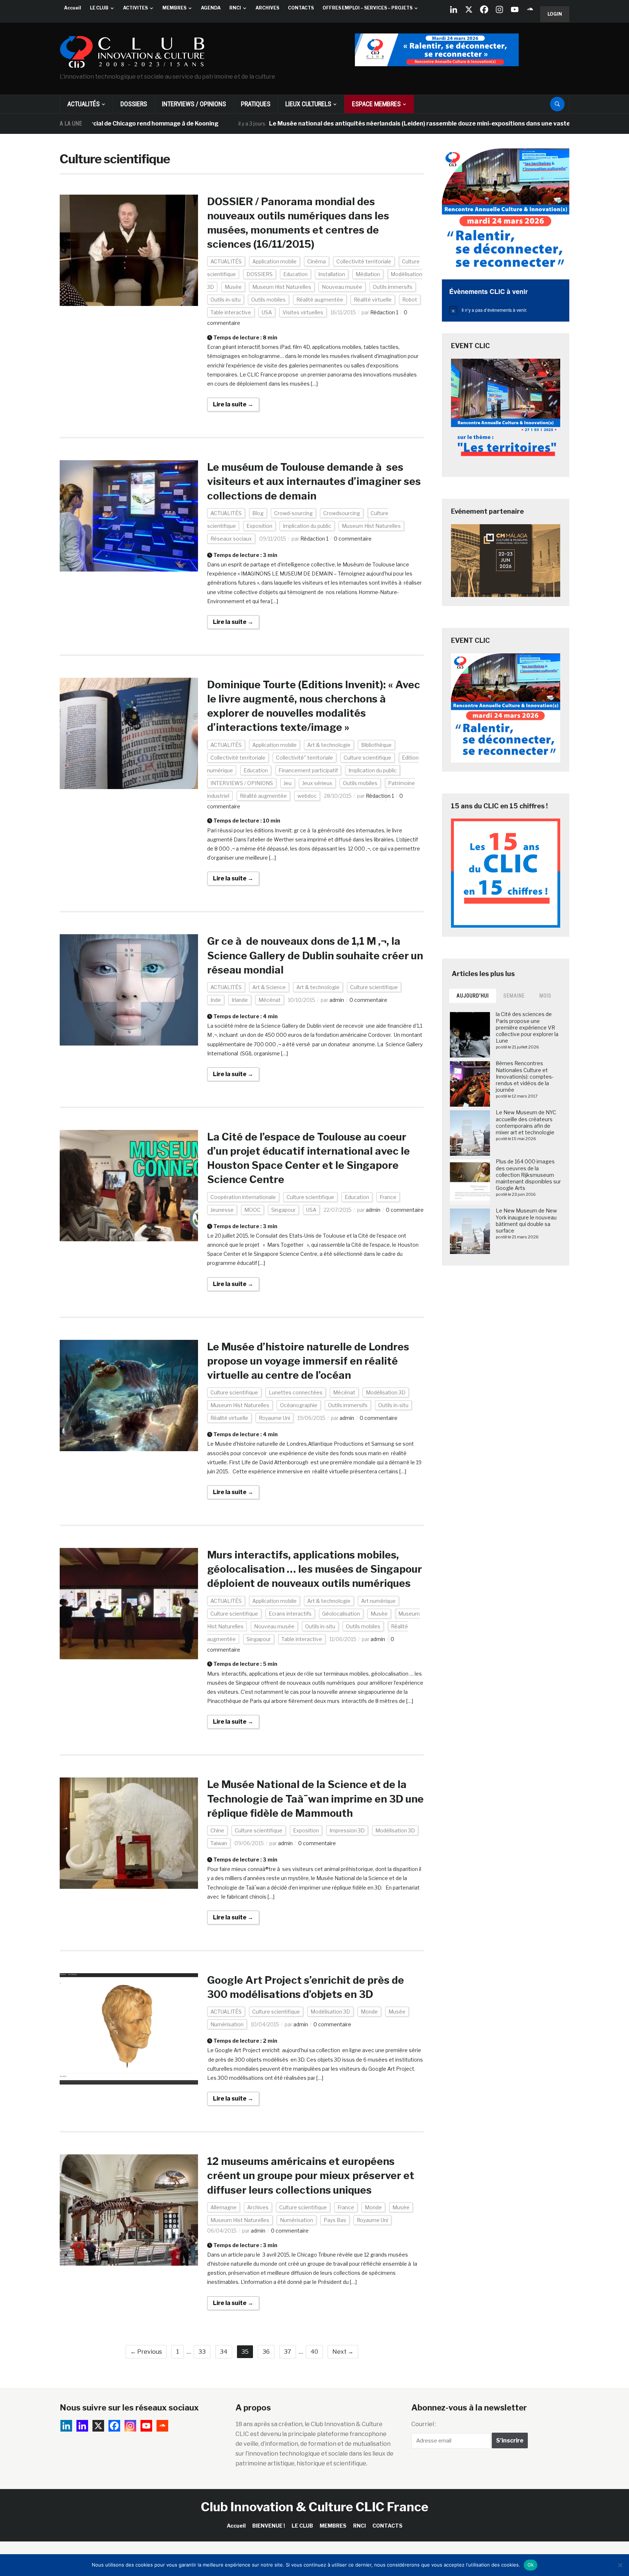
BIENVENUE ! (269, 2526)
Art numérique (378, 1601)
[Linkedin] (82, 2426)
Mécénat (270, 1000)
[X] (469, 9)
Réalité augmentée (320, 300)
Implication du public (307, 526)
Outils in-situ (226, 300)
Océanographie (299, 1405)
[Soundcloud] (530, 9)
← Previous (146, 2352)
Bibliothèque (376, 745)
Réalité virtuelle (373, 300)
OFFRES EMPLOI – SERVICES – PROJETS (367, 8)
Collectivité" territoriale (304, 758)
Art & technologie (329, 745)
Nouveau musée (342, 287)
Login (555, 14)
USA (267, 312)
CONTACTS (301, 8)
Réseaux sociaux (231, 539)
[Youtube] (515, 9)
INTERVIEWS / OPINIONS (194, 104)
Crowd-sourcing (293, 513)
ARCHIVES (267, 8)
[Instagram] (499, 9)
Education (295, 274)
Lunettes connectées (296, 1392)
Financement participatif (308, 770)
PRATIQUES (256, 104)
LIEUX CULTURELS (308, 104)
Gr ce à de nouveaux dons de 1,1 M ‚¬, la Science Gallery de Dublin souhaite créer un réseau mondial (315, 955)
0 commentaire (353, 539)
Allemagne (223, 2207)
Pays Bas (335, 2220)
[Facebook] (484, 9)
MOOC (252, 1210)
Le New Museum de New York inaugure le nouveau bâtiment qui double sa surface (526, 1221)
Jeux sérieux (317, 783)
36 (266, 2352)
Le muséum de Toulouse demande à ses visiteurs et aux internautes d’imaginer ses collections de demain (314, 481)
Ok (531, 2565)
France (388, 1197)
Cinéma (317, 261)
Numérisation (227, 2024)
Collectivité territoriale (364, 261)
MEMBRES (174, 8)
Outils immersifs (393, 287)
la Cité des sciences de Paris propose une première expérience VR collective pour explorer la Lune (527, 1027)
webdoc (307, 796)
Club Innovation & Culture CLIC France (315, 2507)
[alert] (506, 310)
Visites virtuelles (303, 312)
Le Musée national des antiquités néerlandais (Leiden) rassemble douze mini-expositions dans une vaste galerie (352, 124)
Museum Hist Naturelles (282, 287)
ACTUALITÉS (84, 104)
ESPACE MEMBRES (376, 104)
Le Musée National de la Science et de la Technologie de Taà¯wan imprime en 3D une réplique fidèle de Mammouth (315, 1799)
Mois (545, 996)
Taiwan (219, 1843)
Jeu (288, 783)
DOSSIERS (134, 104)
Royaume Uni (274, 1418)
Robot (410, 300)
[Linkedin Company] (454, 9)
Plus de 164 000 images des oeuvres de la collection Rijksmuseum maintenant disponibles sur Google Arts (528, 1175)
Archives (258, 2207)
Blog (258, 513)
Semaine (514, 996)
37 (288, 2352)
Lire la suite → (233, 404)
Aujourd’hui (473, 996)
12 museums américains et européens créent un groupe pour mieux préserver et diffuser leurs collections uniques (311, 2175)
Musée (233, 287)
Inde (216, 1000)
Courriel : (424, 2424)
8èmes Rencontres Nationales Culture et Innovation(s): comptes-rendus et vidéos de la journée (525, 1076)
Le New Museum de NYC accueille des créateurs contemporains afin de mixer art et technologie (526, 1122)
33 (202, 2352)
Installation (332, 274)
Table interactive (231, 312)
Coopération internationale (243, 1197)
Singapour (283, 1210)
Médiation (368, 274)
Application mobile (274, 261)
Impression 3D (347, 1830)
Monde (369, 2012)
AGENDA (211, 8)
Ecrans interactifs (290, 1614)
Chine (217, 1830)
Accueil (73, 8)
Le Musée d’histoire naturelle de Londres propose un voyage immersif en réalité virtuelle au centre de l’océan (308, 1361)
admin (337, 1000)
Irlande (240, 1000)
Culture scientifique (367, 758)
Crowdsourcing (342, 513)
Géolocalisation (341, 1614)
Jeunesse (222, 1210)
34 (224, 2352)
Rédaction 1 (384, 312)
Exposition (259, 526)
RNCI (235, 8)
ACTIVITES (135, 8)
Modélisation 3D (386, 1392)
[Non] (620, 2565)
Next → (343, 2352)
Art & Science (269, 987)
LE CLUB (99, 8)
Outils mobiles (268, 300)
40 (314, 2352)
